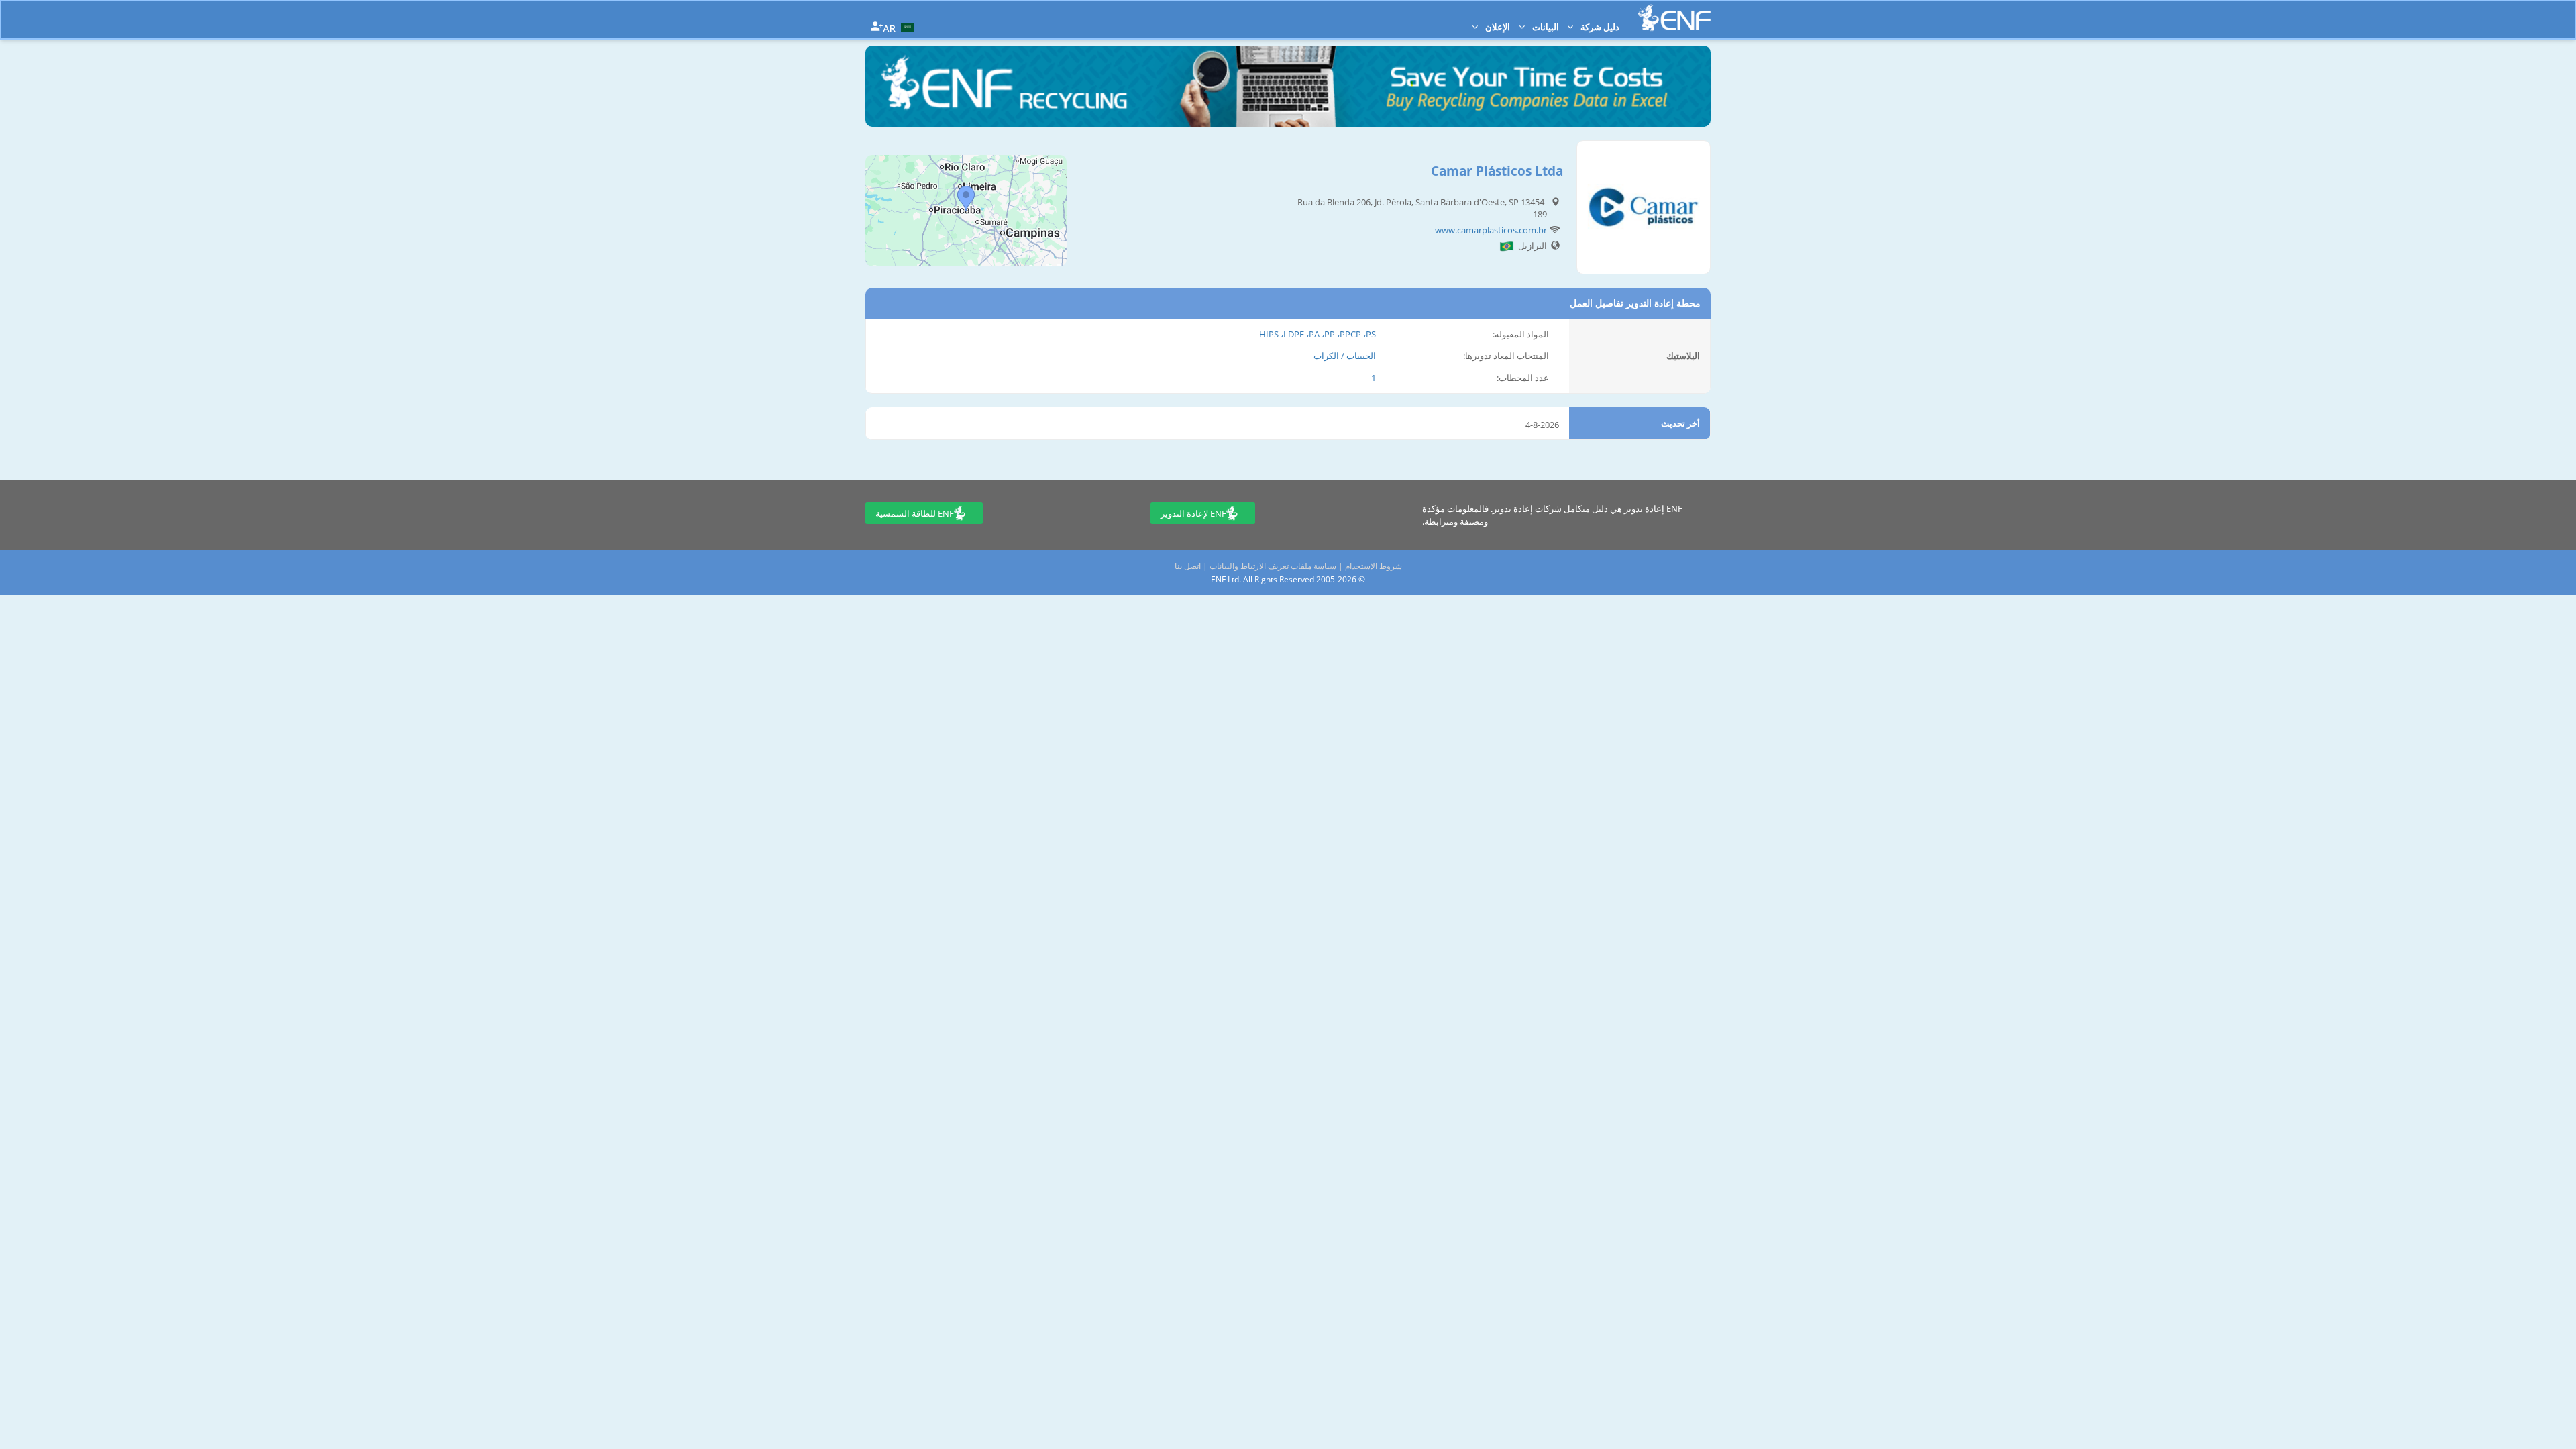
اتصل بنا (1188, 566)
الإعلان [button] (1497, 27)
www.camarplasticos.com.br (1491, 230)
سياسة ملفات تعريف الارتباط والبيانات (1273, 566)
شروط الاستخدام (1374, 566)
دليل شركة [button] (1599, 27)
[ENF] (1674, 18)
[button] (900, 27)
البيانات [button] (1545, 27)
